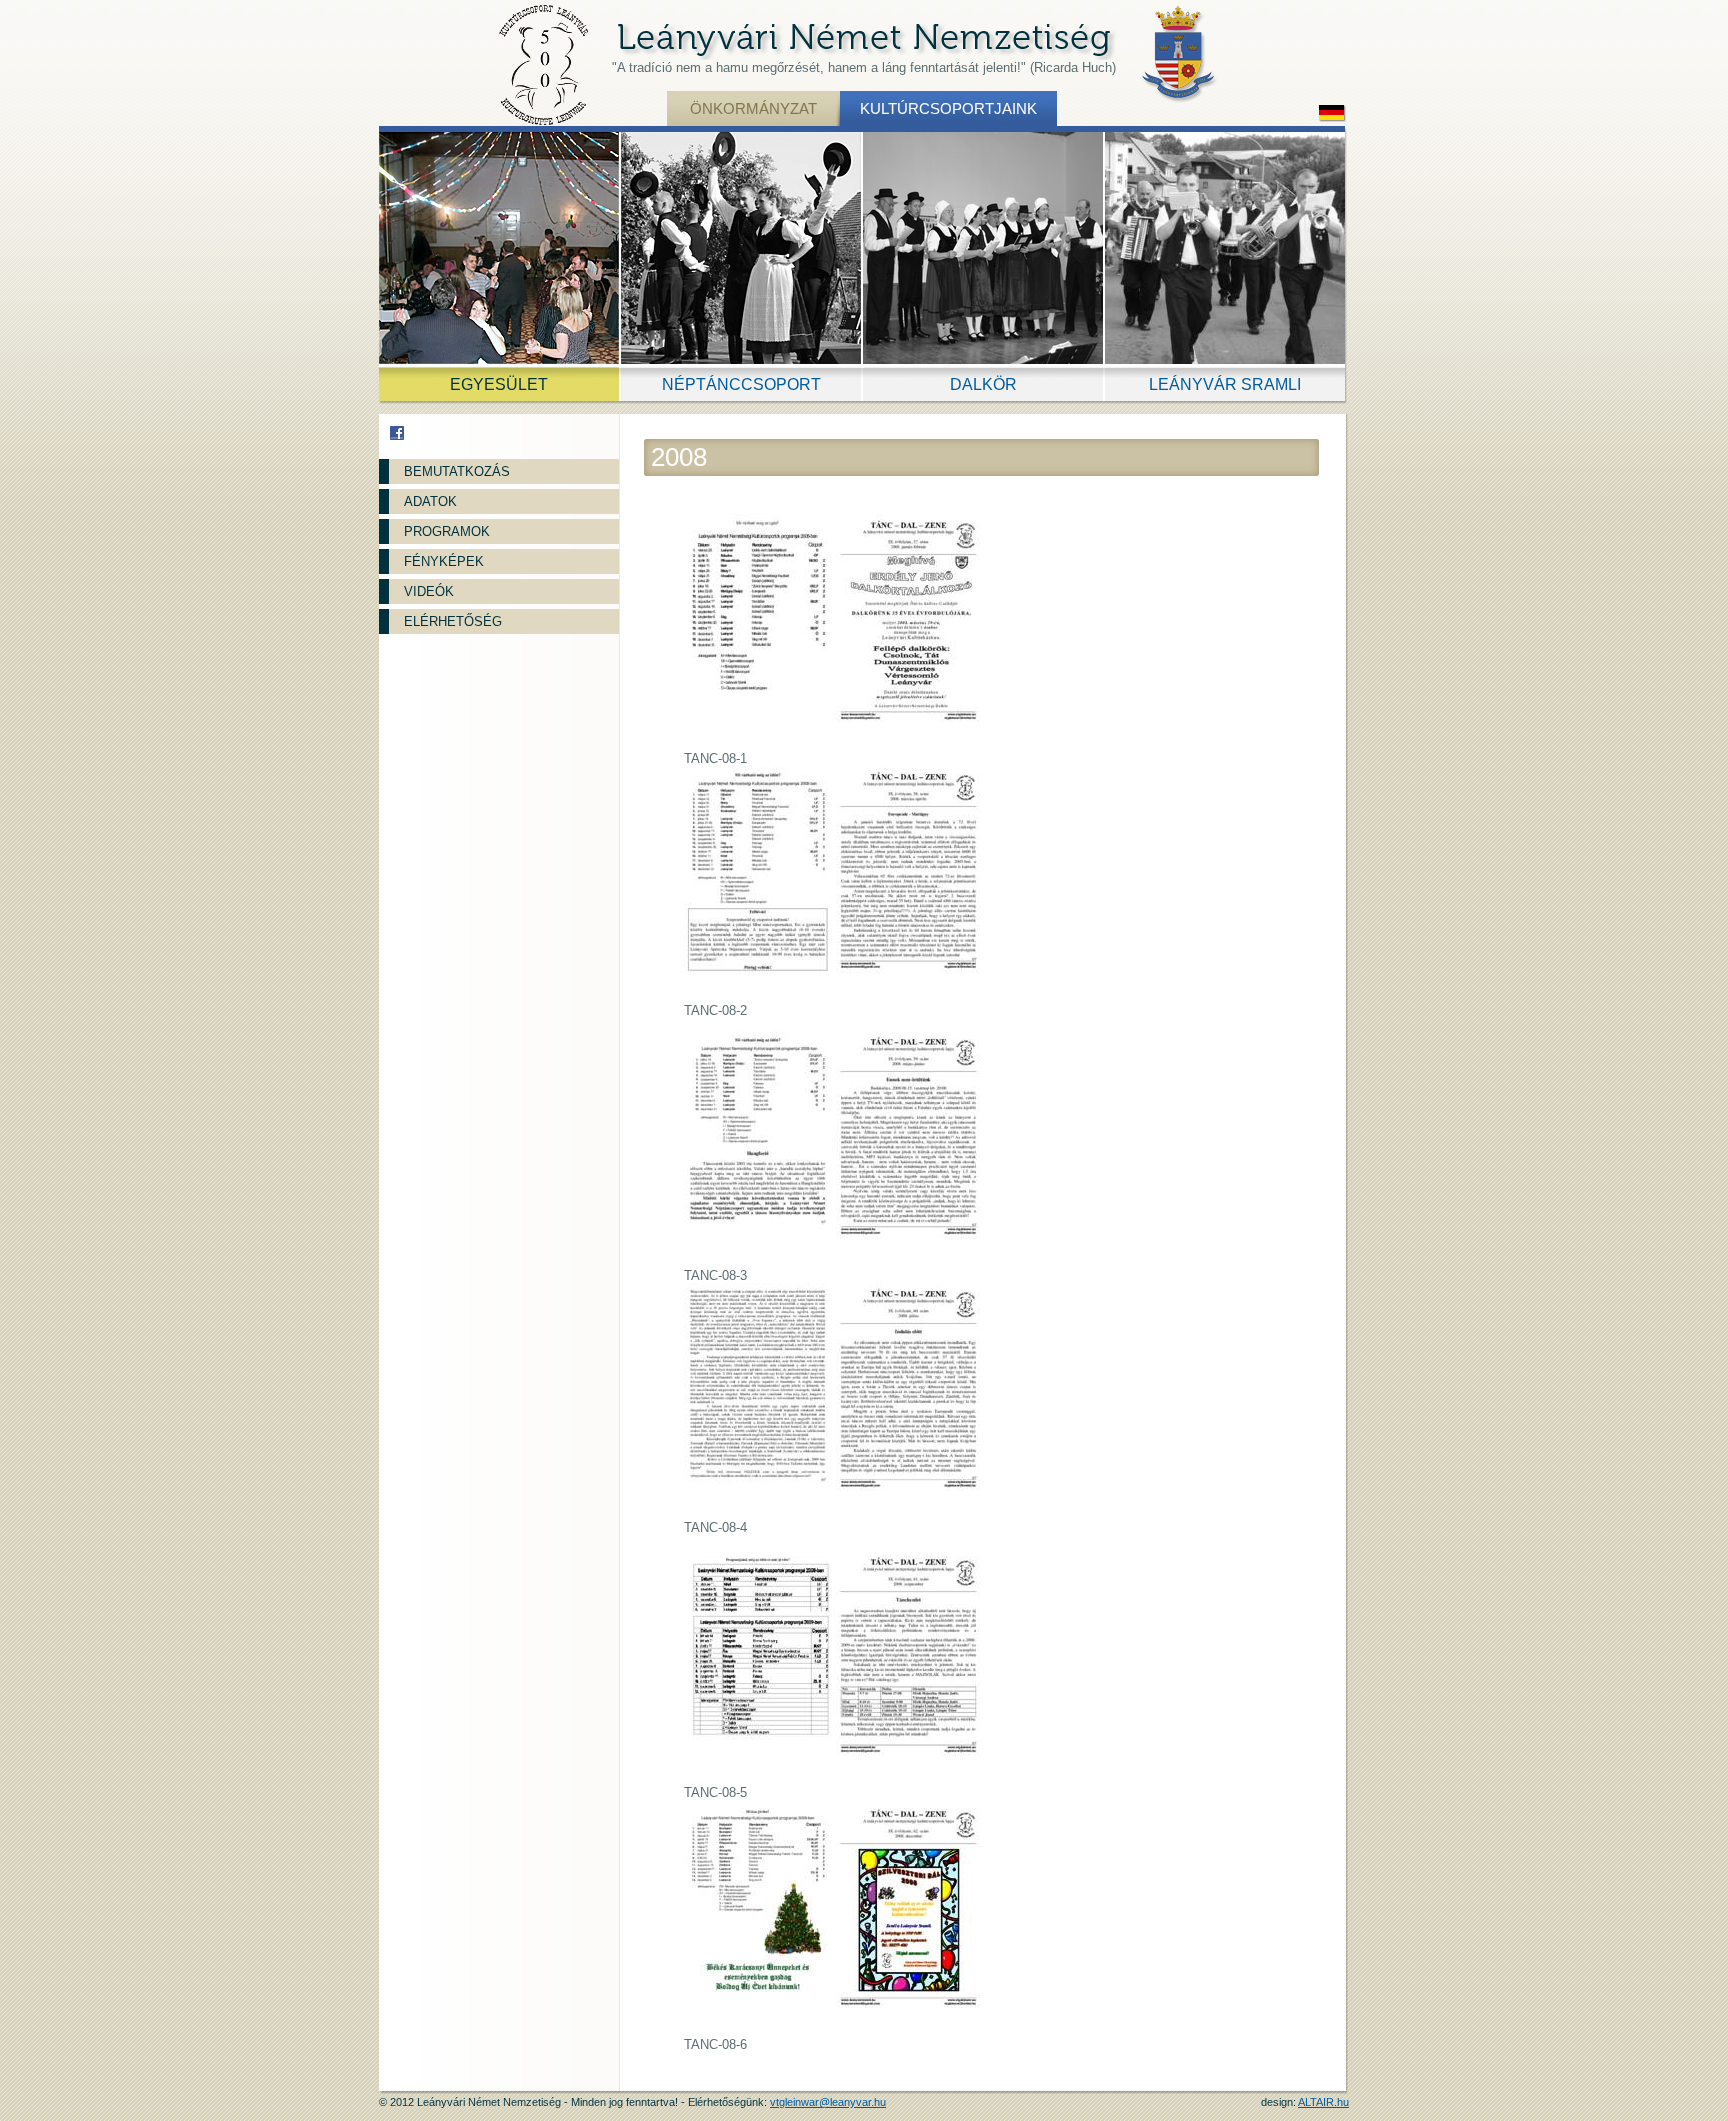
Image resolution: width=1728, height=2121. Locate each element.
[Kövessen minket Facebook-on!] (397, 433)
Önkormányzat (753, 108)
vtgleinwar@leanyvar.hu (828, 2102)
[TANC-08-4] (837, 1401)
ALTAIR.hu (1323, 2102)
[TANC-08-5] (837, 1666)
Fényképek (444, 561)
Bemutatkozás (457, 471)
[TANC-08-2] (837, 884)
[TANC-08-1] (837, 632)
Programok (447, 531)
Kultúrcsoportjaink (948, 108)
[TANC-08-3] (837, 1149)
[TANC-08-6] (837, 1918)
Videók (429, 591)
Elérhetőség (453, 621)
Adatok (430, 501)
